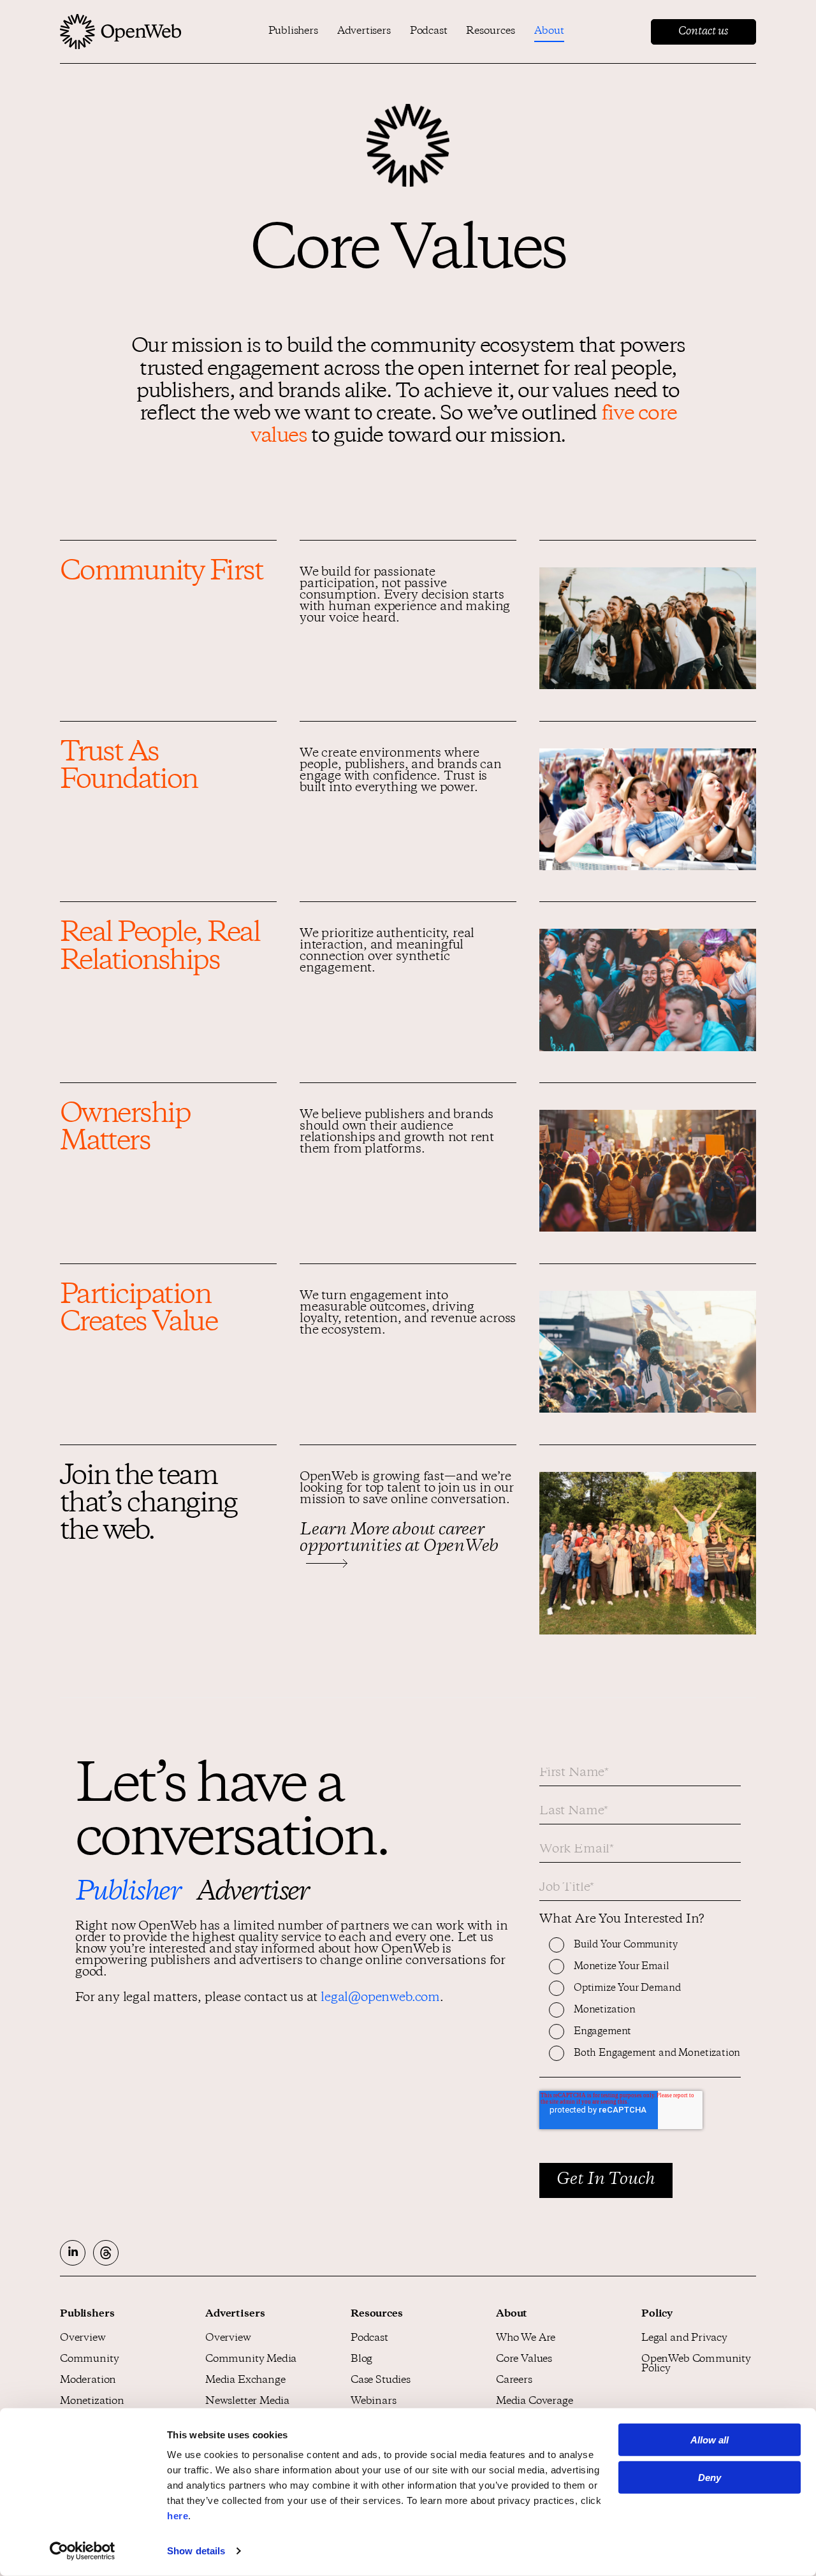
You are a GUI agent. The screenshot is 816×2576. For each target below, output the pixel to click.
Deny (710, 2478)
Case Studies (381, 2381)
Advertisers (364, 32)
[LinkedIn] (73, 2253)
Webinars (374, 2402)
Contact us (703, 32)
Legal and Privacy (684, 2339)
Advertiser (253, 1893)
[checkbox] (640, 2007)
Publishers (293, 32)
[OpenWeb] (121, 32)
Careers (514, 2381)
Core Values (524, 2360)
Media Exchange (245, 2381)
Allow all (710, 2440)
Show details (196, 2551)
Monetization (92, 2402)
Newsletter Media (247, 2402)
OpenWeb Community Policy (696, 2364)
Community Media (251, 2360)
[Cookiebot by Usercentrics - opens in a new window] (83, 2551)
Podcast (429, 32)
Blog (361, 2360)
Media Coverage (534, 2402)
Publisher (128, 1893)
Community (89, 2360)
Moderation (88, 2381)
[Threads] (106, 2253)
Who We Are (526, 2339)
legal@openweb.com (380, 1998)
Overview (83, 2339)
